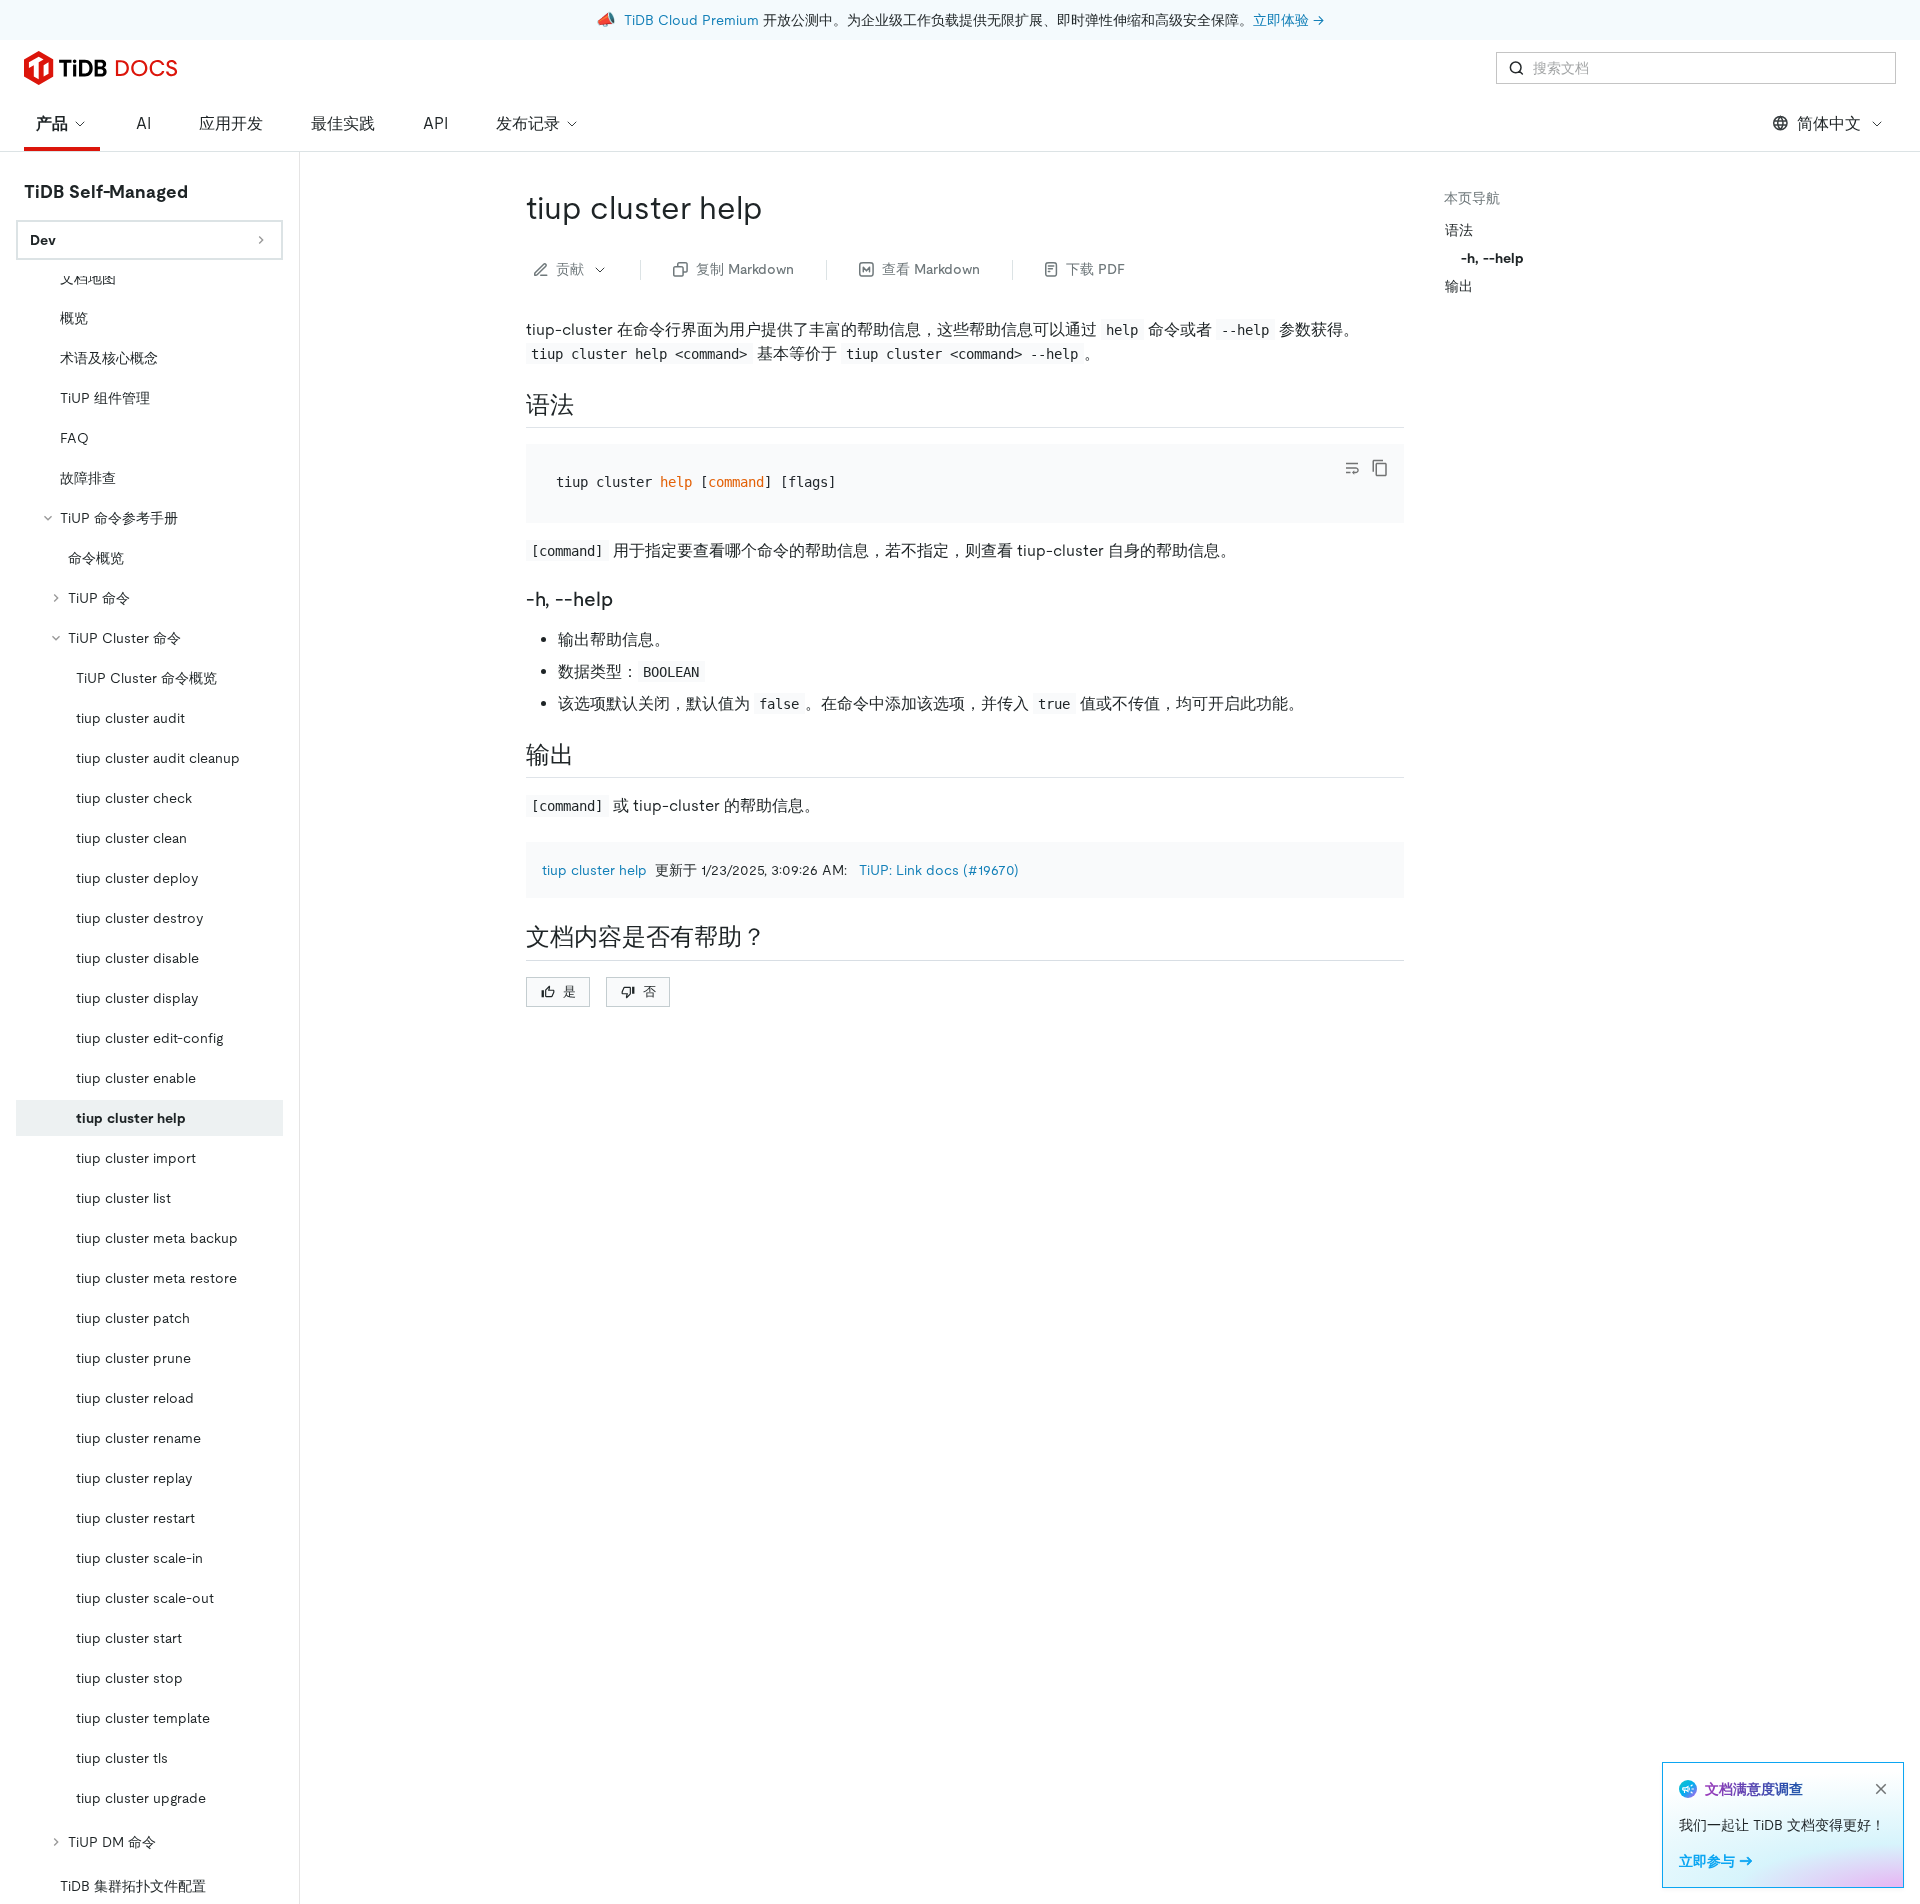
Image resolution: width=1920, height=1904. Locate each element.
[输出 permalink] (590, 755)
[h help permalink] (629, 599)
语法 (1459, 230)
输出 (1459, 286)
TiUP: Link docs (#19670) (939, 870)
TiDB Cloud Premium (691, 20)
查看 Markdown (931, 269)
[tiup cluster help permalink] (779, 208)
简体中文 (1829, 123)
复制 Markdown (745, 269)
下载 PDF (1095, 269)
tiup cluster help (594, 870)
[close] (1881, 1789)
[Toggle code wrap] (1352, 468)
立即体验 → (1288, 20)
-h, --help (1492, 258)
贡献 (570, 269)
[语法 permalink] (590, 405)
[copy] (1380, 468)
